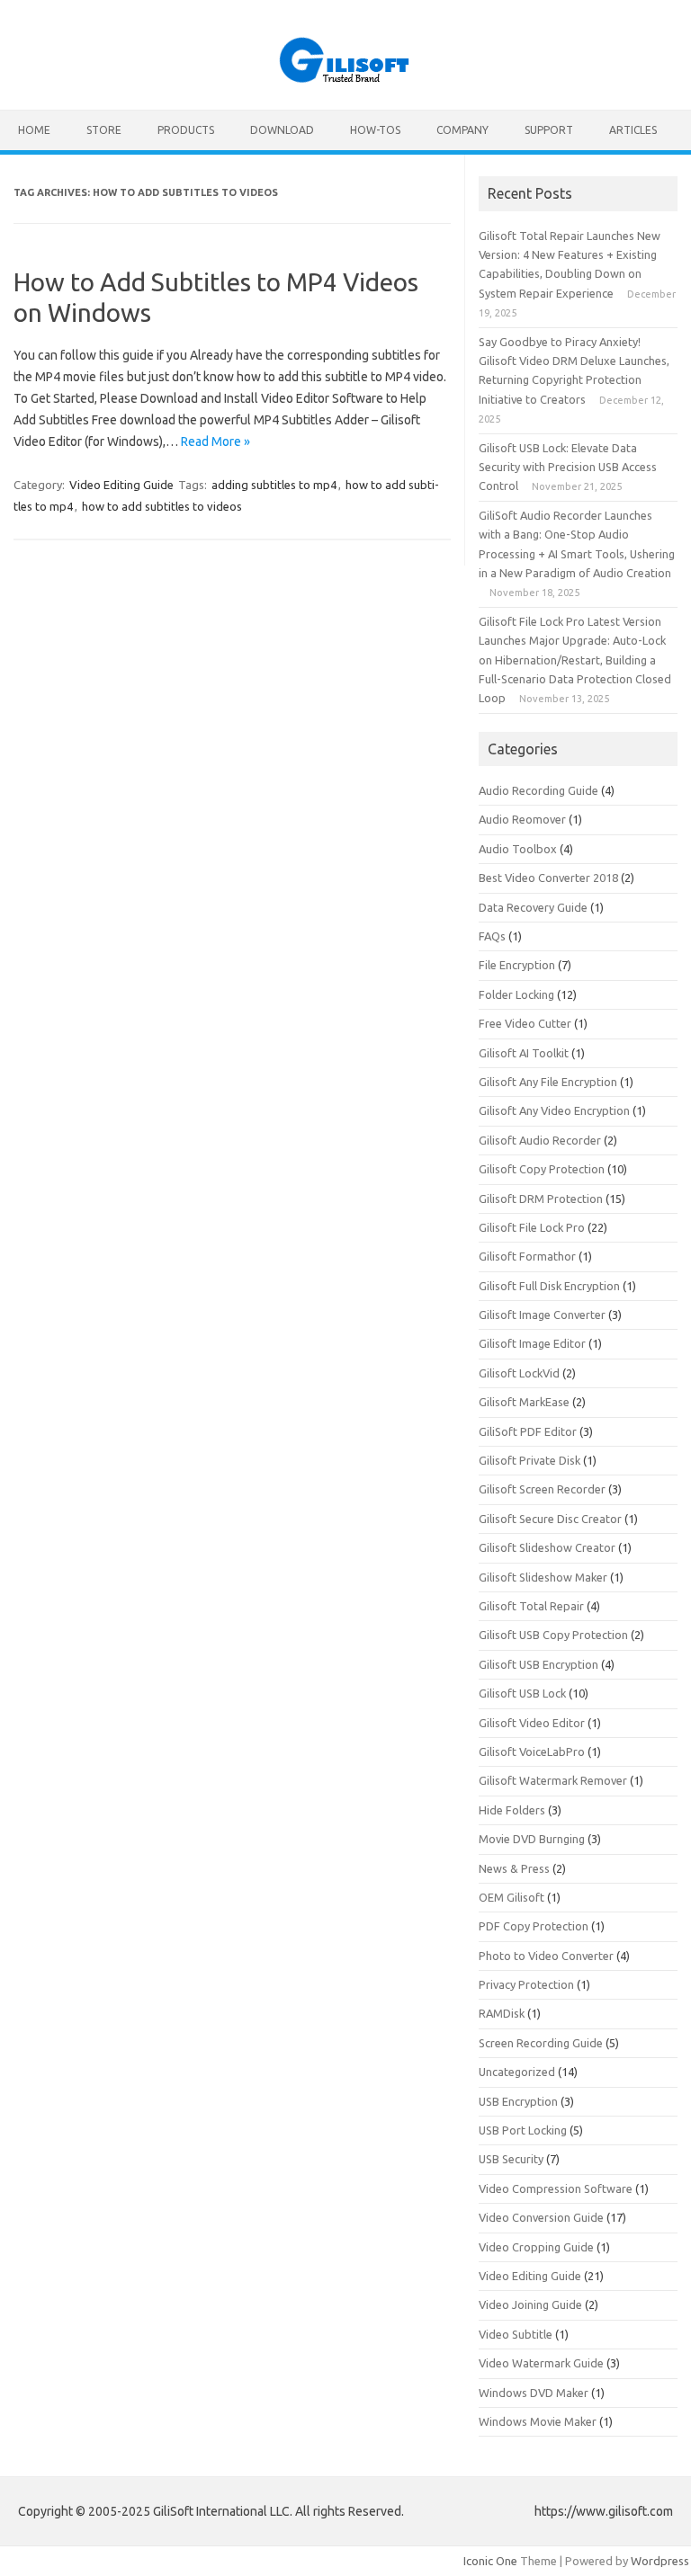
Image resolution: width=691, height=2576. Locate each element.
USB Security (511, 2159)
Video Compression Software (556, 2188)
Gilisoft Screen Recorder (542, 1489)
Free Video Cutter (525, 1023)
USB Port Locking (523, 2130)
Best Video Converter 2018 (548, 878)
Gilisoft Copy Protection (542, 1169)
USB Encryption (518, 2101)
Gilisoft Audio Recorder (540, 1140)
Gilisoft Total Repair (531, 1606)
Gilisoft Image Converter (542, 1315)
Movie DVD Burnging (532, 1839)
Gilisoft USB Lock (522, 1693)
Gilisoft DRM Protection (541, 1199)
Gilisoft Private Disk (529, 1460)
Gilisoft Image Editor (532, 1343)
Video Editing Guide (121, 485)
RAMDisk (502, 2013)
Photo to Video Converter (546, 1956)
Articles (633, 130)
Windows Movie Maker (538, 2421)
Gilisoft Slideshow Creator (547, 1547)
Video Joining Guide (530, 2304)
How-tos (375, 130)
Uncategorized (517, 2072)
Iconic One (490, 2561)
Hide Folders (512, 1810)
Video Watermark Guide (541, 2363)
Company (462, 130)
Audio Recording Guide (538, 790)
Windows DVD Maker (534, 2393)
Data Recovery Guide (533, 907)
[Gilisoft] (345, 79)
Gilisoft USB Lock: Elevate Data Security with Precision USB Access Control (568, 467)
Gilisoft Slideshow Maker (543, 1577)
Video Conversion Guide (541, 2217)
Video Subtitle (516, 2334)
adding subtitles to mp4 (274, 485)
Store (104, 130)
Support (549, 130)
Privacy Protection (526, 1984)
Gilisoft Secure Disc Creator (550, 1519)
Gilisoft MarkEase (524, 1402)
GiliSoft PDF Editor (528, 1431)
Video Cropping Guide (536, 2247)
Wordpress (660, 2561)
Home (34, 130)
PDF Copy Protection (534, 1926)
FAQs (492, 936)
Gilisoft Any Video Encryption (554, 1110)
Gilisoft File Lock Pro (532, 1227)
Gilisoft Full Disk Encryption (549, 1286)
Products (186, 130)
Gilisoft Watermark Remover (553, 1780)
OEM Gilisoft (512, 1897)
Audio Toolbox (518, 849)
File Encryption (517, 965)
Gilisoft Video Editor (532, 1723)
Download (282, 130)
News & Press (514, 1868)
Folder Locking (516, 994)
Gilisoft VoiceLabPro (532, 1752)
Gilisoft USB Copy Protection (553, 1635)
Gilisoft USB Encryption (538, 1664)
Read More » (215, 441)
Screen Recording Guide (541, 2043)
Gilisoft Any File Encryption (548, 1082)
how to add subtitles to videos (162, 506)
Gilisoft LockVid (519, 1373)
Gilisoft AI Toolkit (524, 1053)
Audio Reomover (522, 819)
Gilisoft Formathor (527, 1256)
